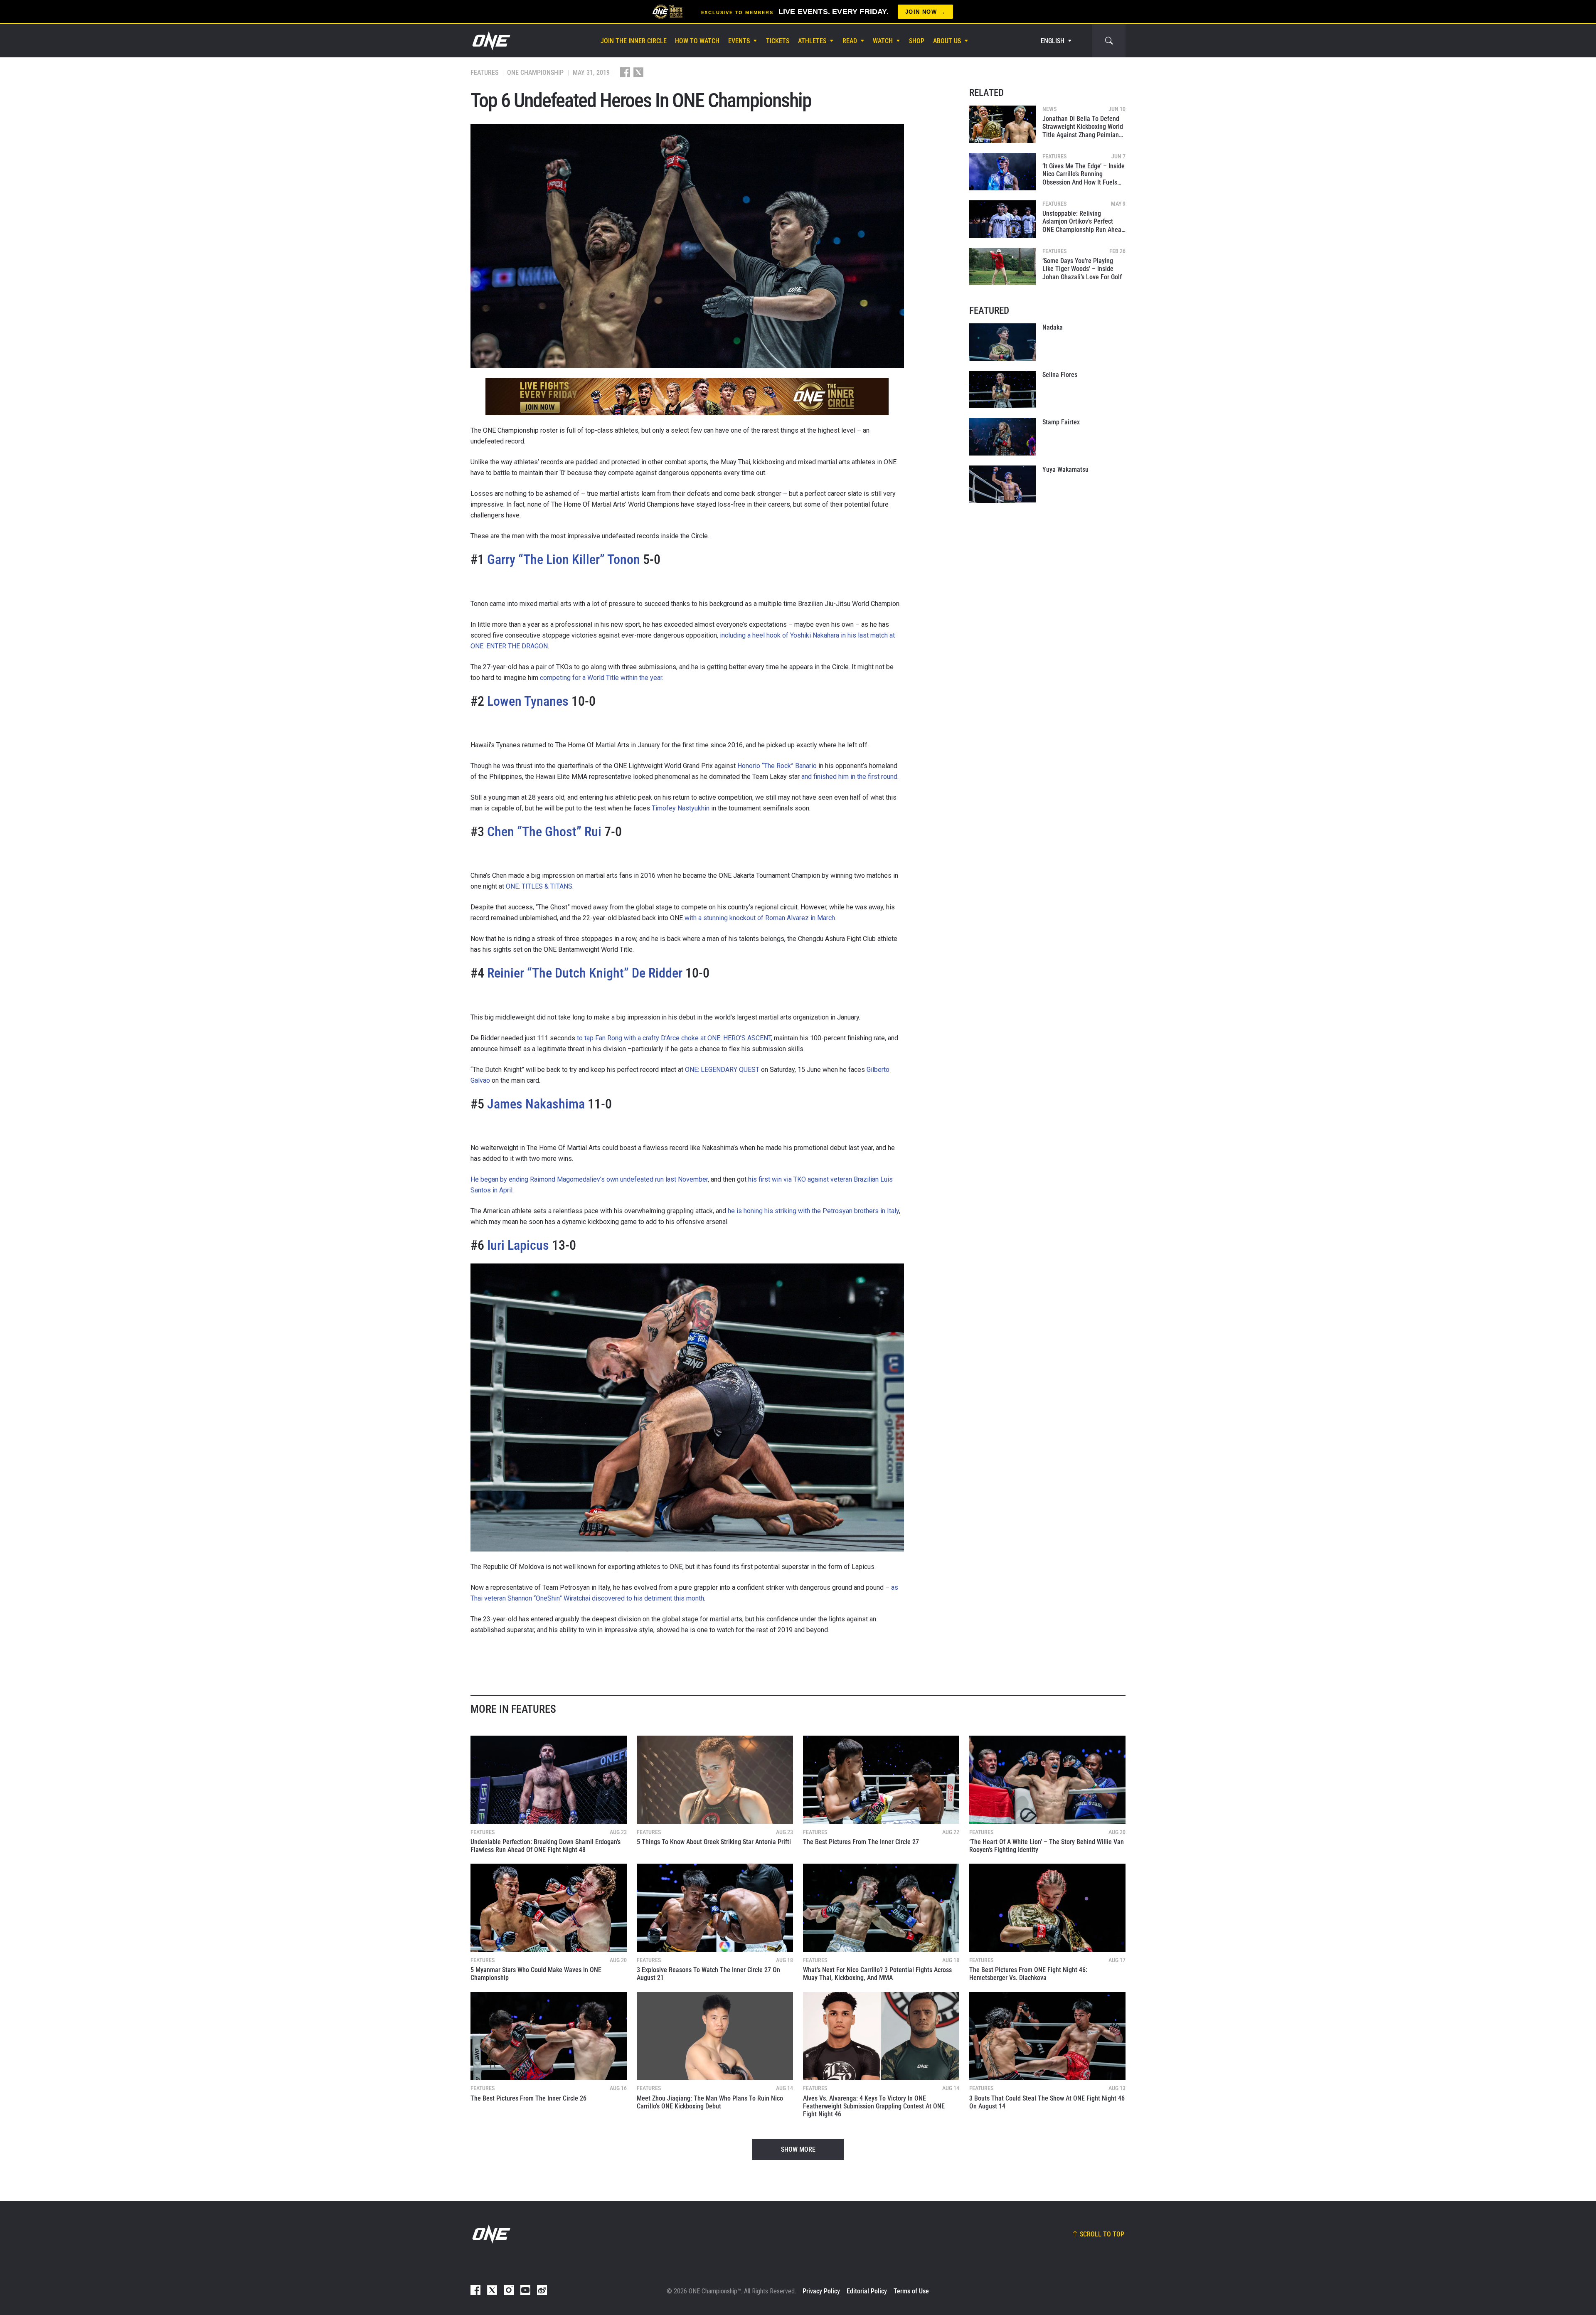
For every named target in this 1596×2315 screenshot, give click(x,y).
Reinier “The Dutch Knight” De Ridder (585, 973)
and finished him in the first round (849, 777)
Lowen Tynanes (528, 701)
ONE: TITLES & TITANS (539, 886)
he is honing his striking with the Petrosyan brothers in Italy (813, 1211)
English (1053, 41)
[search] (1109, 41)
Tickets (778, 41)
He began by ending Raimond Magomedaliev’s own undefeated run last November (589, 1179)
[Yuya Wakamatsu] (1002, 484)
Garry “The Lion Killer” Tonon (564, 559)
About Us (947, 41)
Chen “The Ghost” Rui (544, 832)
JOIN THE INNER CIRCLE (634, 41)
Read (850, 41)
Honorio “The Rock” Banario (777, 766)
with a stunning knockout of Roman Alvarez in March (760, 918)
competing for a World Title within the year (601, 678)
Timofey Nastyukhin (681, 808)
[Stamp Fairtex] (1002, 437)
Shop (917, 41)
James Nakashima (536, 1104)
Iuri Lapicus (518, 1245)
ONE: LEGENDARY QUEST (722, 1070)
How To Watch (697, 41)
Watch (883, 41)
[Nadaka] (1002, 342)
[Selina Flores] (1002, 389)
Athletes (812, 41)
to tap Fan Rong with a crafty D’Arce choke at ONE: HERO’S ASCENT (674, 1038)
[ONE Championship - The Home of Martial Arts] (490, 41)
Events (739, 41)
